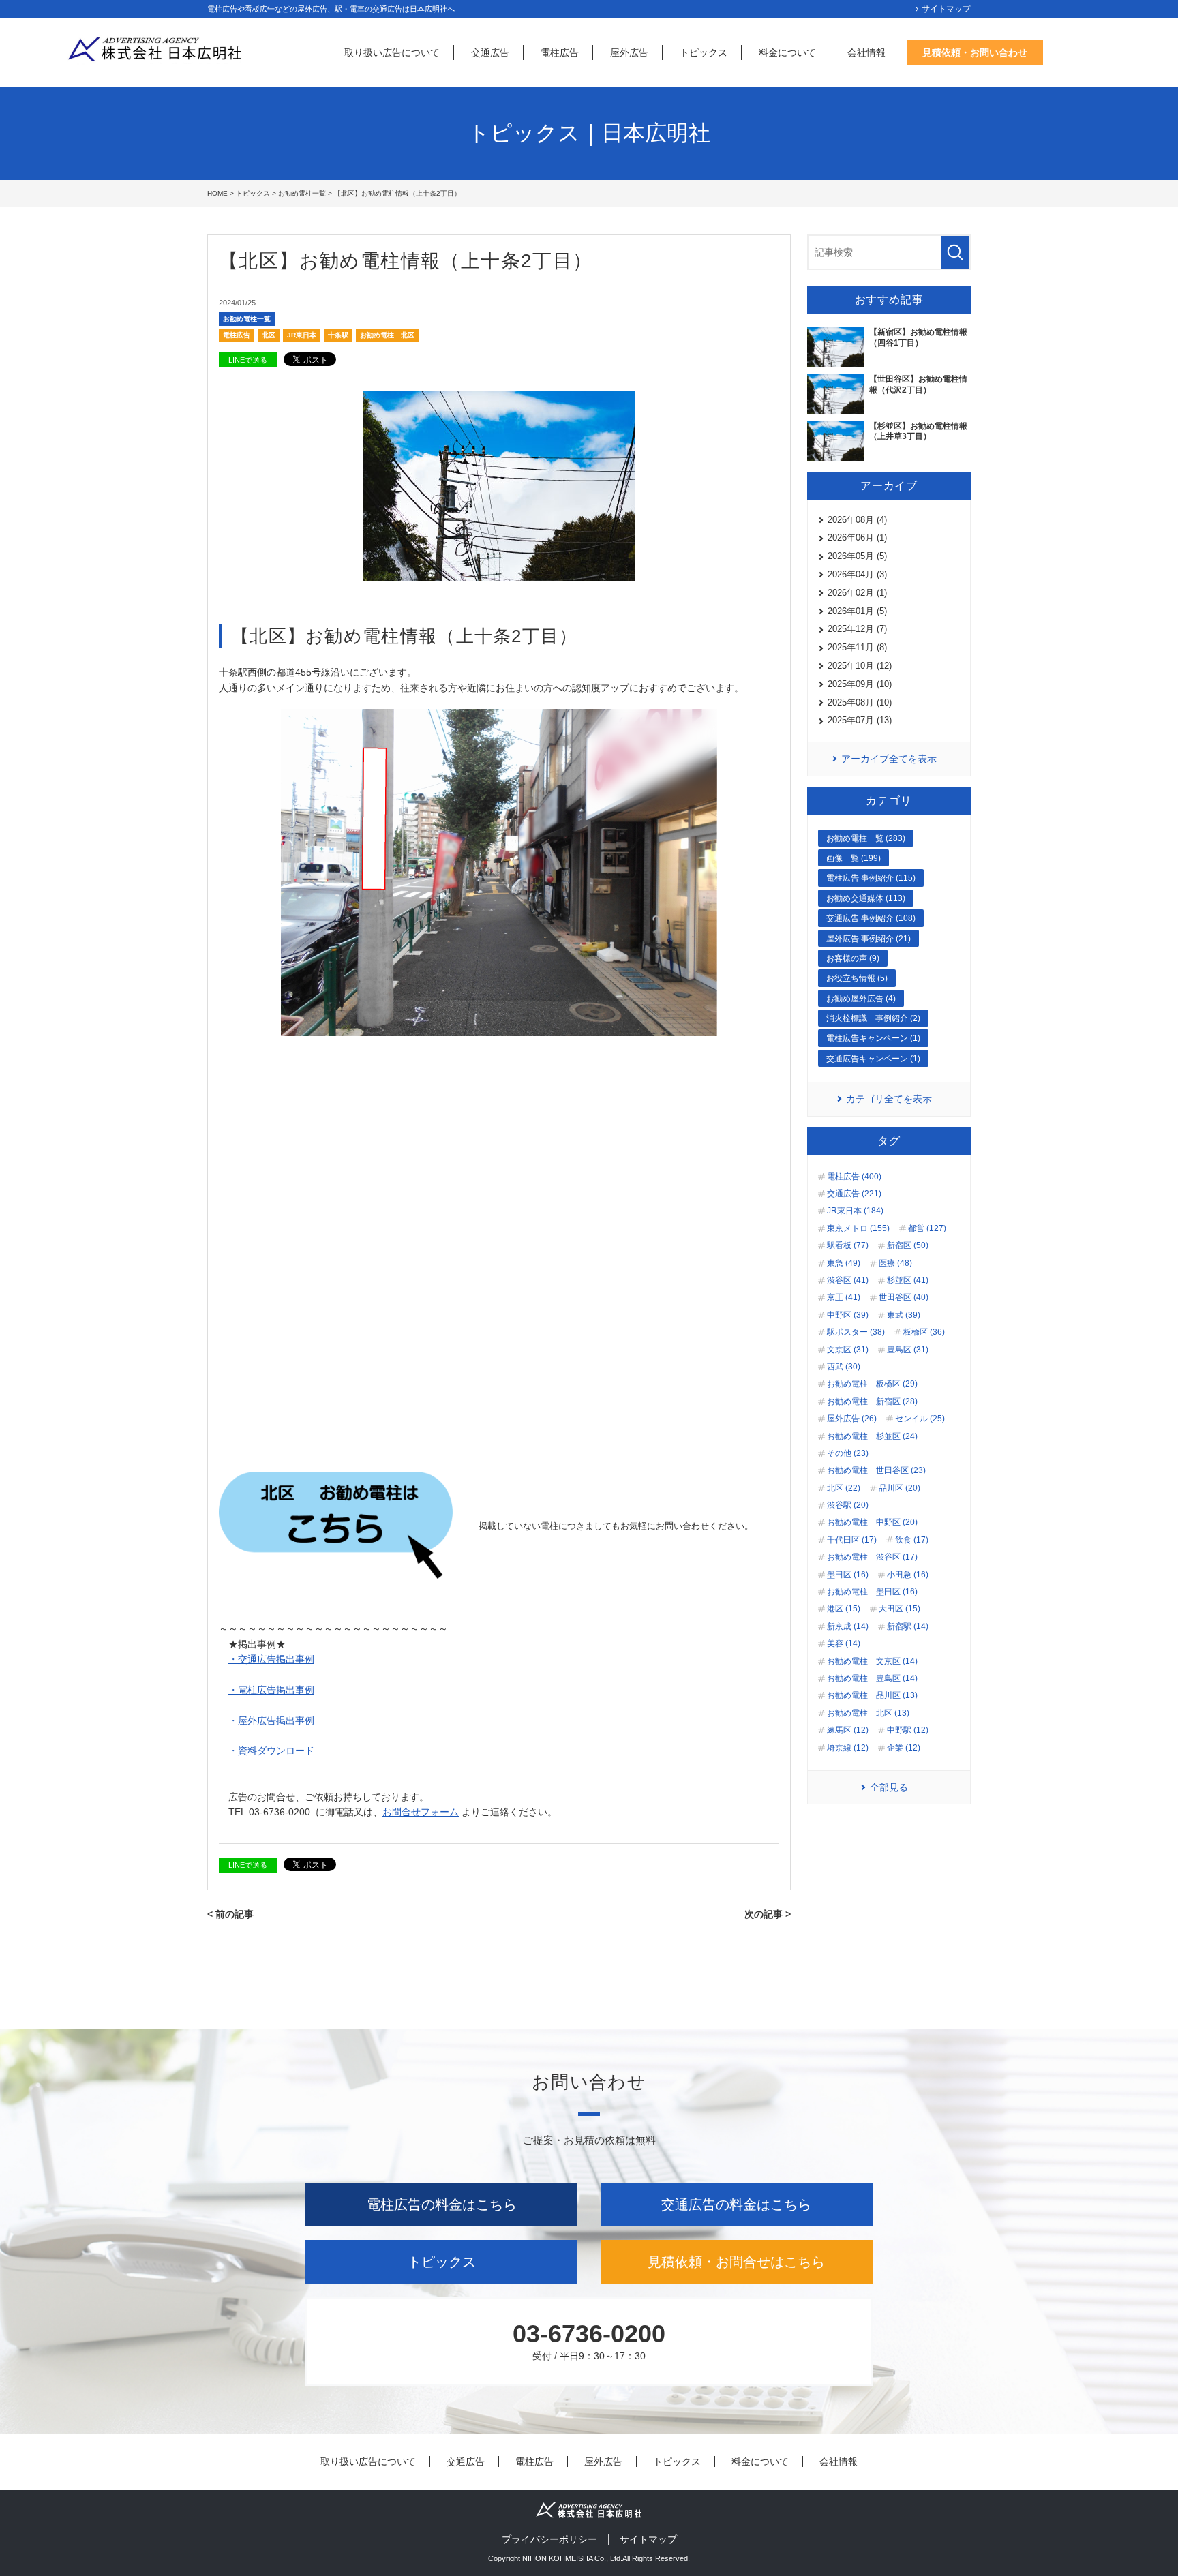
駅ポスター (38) (856, 1332)
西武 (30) (844, 1367)
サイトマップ (946, 9)
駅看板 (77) (848, 1245)
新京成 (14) (848, 1626)
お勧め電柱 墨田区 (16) (872, 1592)
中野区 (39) (848, 1315)
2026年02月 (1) (857, 593)
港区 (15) (844, 1609)
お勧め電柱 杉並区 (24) (872, 1436)
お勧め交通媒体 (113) (866, 898)
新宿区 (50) (908, 1245)
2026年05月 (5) (857, 556)
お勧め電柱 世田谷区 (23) (876, 1470)
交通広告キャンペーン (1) (873, 1059)
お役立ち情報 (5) (857, 978)
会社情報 (866, 52)
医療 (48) (895, 1263)
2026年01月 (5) (857, 611)
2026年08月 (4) (857, 520)
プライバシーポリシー (549, 2539)
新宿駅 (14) (908, 1626)
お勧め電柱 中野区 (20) (872, 1522)
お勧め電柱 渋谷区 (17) (872, 1557)
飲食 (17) (912, 1540)
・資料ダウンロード (271, 1751)
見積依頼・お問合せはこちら (736, 2262)
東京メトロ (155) (858, 1228)
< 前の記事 (230, 1914)
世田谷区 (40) (904, 1297)
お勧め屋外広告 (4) (861, 999)
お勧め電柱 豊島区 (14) (872, 1678)
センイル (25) (920, 1419)
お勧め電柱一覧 (302, 193)
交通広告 (490, 52)
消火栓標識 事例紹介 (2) (873, 1018)
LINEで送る (248, 360)
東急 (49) (844, 1263)
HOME (217, 193)
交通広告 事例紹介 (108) (871, 918)
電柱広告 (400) (854, 1177)
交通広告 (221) (854, 1194)
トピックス (704, 52)
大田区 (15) (900, 1609)
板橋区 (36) (924, 1332)
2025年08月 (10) (860, 702)
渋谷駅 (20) (848, 1505)
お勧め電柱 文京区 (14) (872, 1661)
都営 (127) (927, 1228)
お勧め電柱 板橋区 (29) (872, 1384)
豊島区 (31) (908, 1350)
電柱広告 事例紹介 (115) (871, 878)
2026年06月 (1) (857, 537)
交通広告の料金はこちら (736, 2204)
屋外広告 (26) (852, 1419)
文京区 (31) (848, 1350)
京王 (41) (844, 1297)
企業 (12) (904, 1748)
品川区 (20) (900, 1488)
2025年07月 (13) (860, 720)
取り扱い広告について (392, 52)
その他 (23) (848, 1453)
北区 (269, 335)
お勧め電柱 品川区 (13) (872, 1695)
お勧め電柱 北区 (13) (868, 1713)
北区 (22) (844, 1488)
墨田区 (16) (848, 1575)
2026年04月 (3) (857, 574)
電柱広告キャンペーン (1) (873, 1038)
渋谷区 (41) (848, 1280)
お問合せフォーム (421, 1812)
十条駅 (338, 335)
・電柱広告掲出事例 (271, 1690)
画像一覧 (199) (854, 858)
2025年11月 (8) (857, 647)
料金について (787, 52)
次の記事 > (768, 1914)
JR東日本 (302, 335)
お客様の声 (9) (853, 958)
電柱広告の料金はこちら (442, 2204)
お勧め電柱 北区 (387, 335)
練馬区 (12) (848, 1730)
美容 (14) (844, 1643)
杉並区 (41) (908, 1280)
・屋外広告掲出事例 (271, 1721)
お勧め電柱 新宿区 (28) (872, 1401)
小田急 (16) (908, 1575)
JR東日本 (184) (855, 1211)
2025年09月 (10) (860, 684)
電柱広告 (560, 52)
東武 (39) (904, 1315)
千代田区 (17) (852, 1540)
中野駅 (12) (908, 1730)
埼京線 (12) (848, 1748)
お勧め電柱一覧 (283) (866, 838)
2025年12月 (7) (857, 629)
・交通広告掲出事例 (271, 1659)
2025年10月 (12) (860, 666)
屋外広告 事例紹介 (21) (869, 939)
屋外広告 (629, 52)
